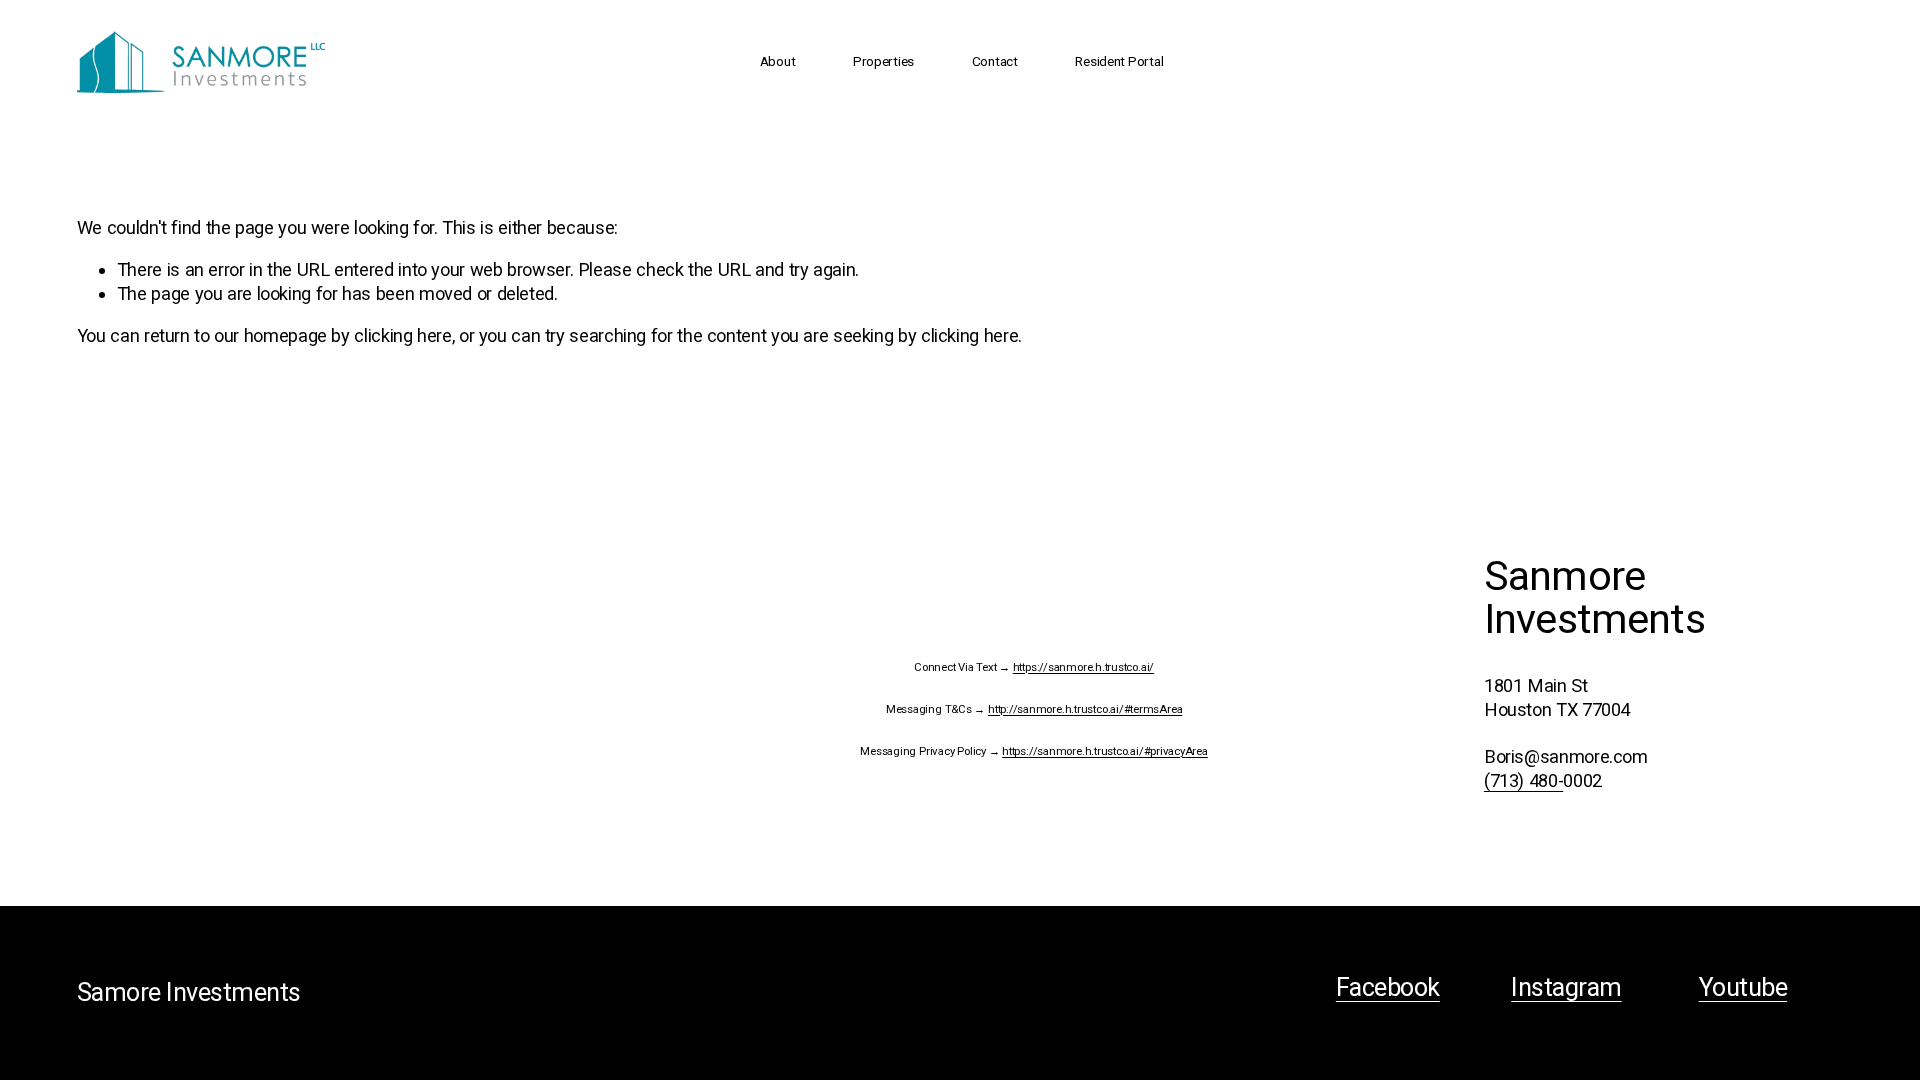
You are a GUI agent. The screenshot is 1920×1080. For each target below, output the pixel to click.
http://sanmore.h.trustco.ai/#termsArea (1085, 709)
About (778, 61)
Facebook (1388, 987)
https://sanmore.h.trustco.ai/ (1083, 667)
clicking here (402, 335)
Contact (995, 61)
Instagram (1566, 987)
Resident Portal (1119, 61)
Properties (883, 61)
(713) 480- (1523, 780)
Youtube (1743, 987)
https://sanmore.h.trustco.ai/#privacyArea (1105, 751)
